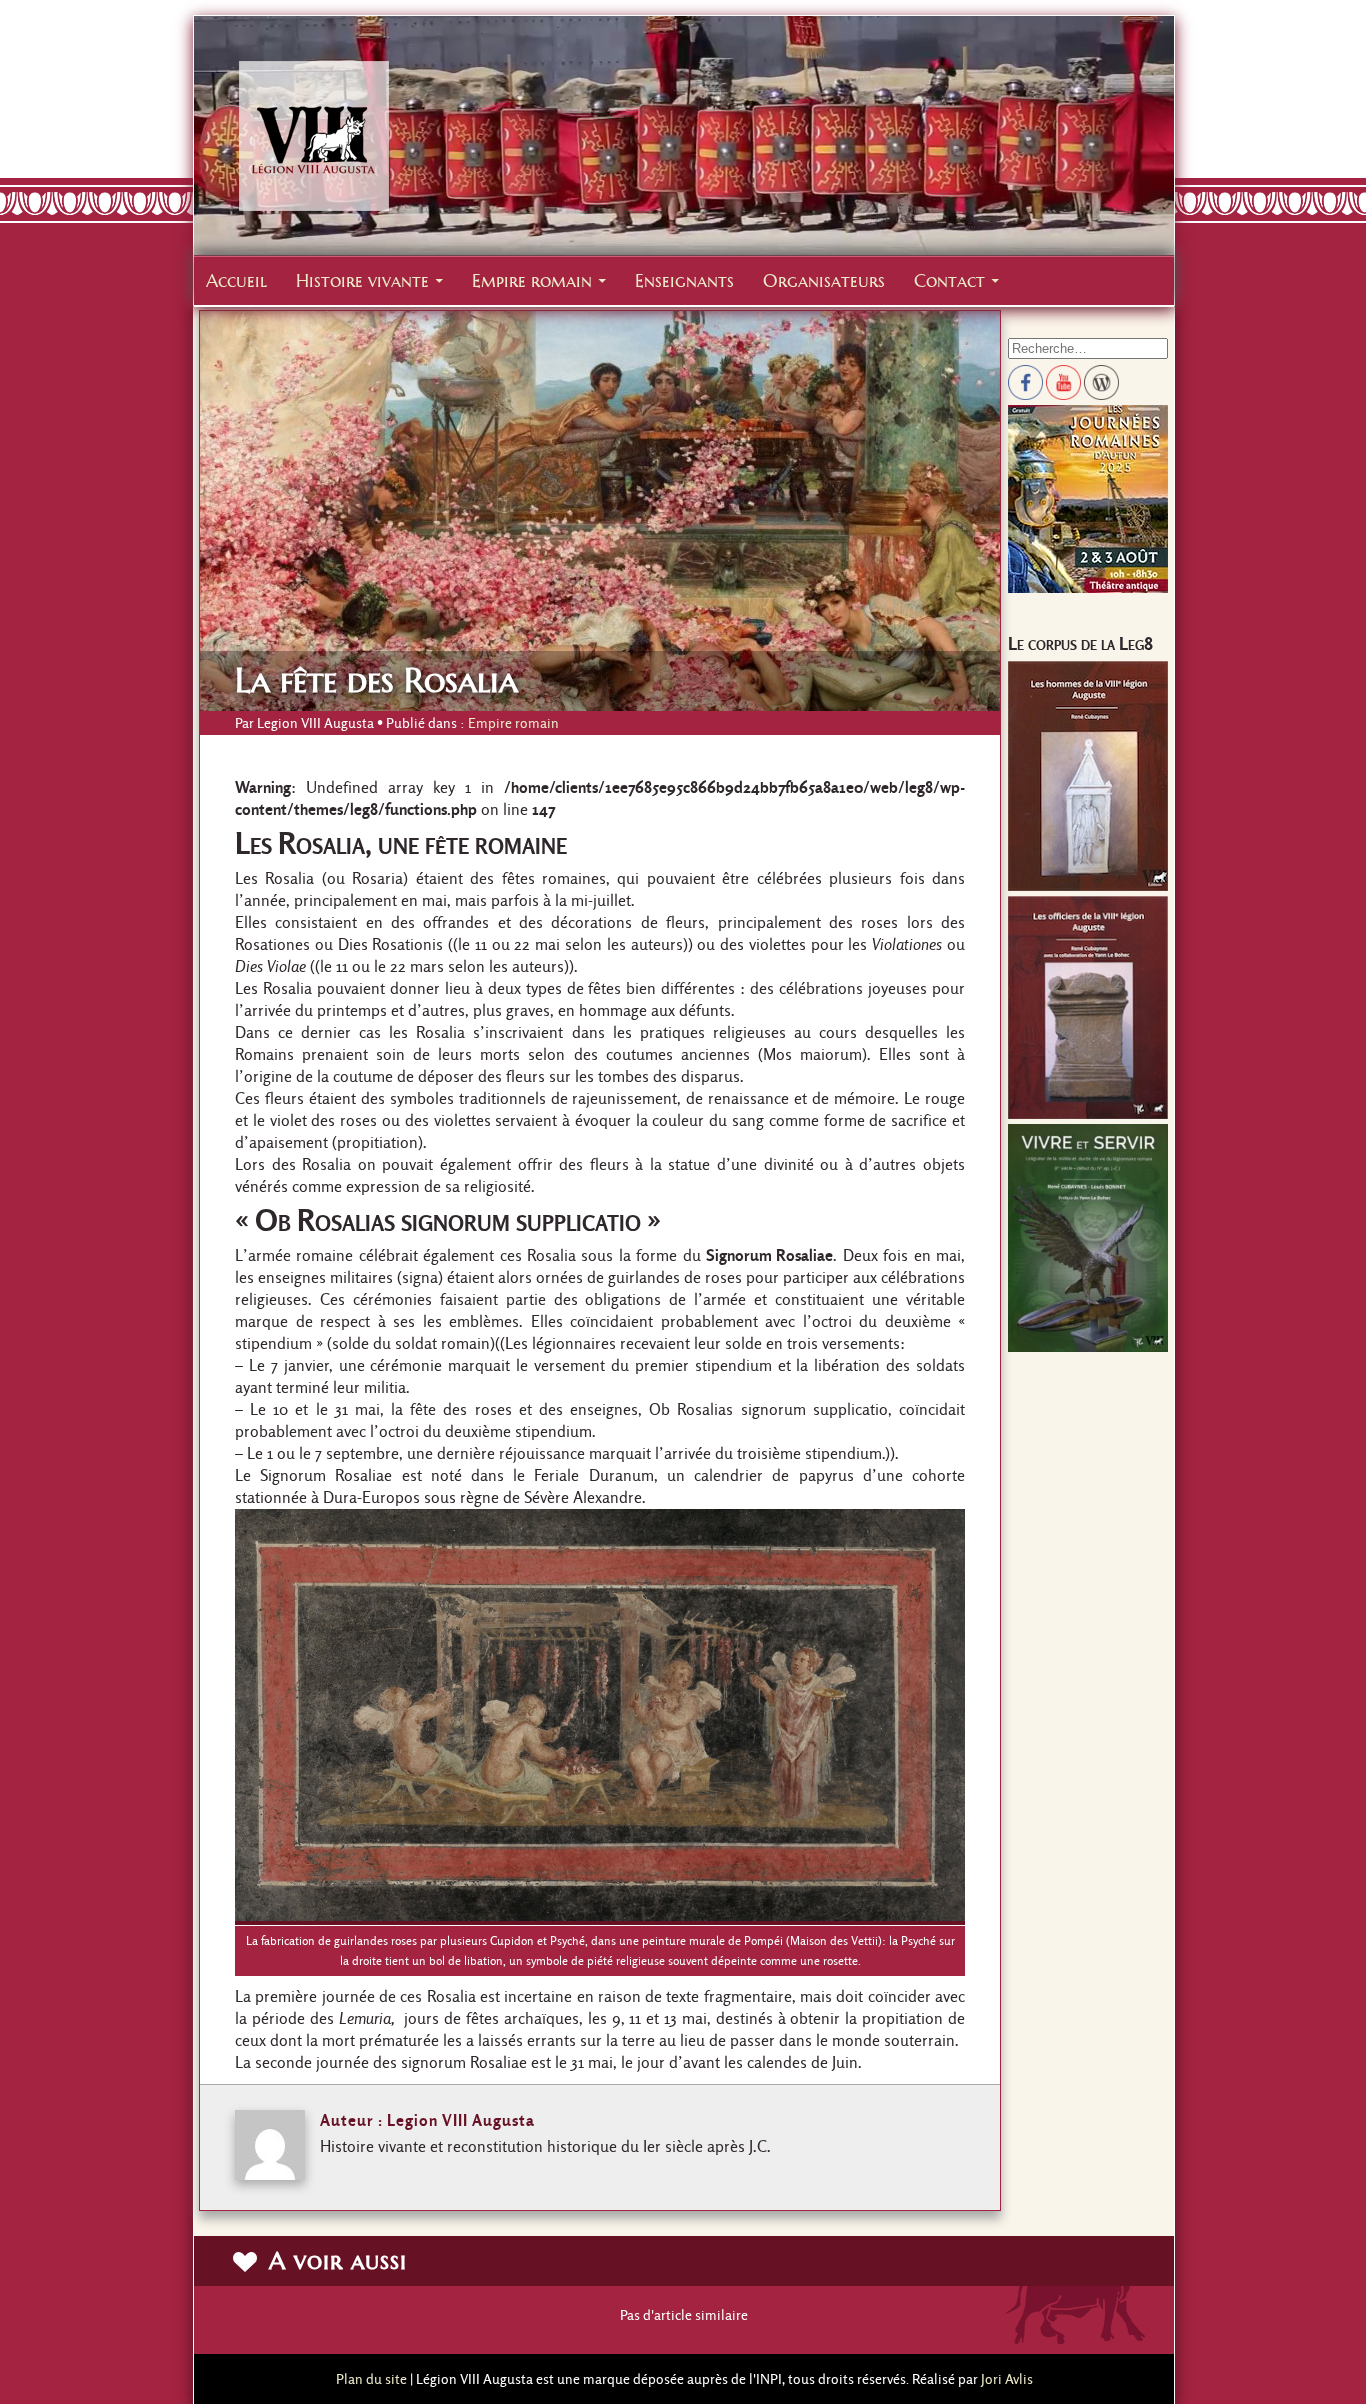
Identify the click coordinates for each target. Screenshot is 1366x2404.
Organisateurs (824, 280)
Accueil (236, 280)
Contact (949, 280)
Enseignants (684, 280)
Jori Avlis (1007, 2379)
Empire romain (532, 280)
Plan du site (371, 2379)
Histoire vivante (362, 280)
